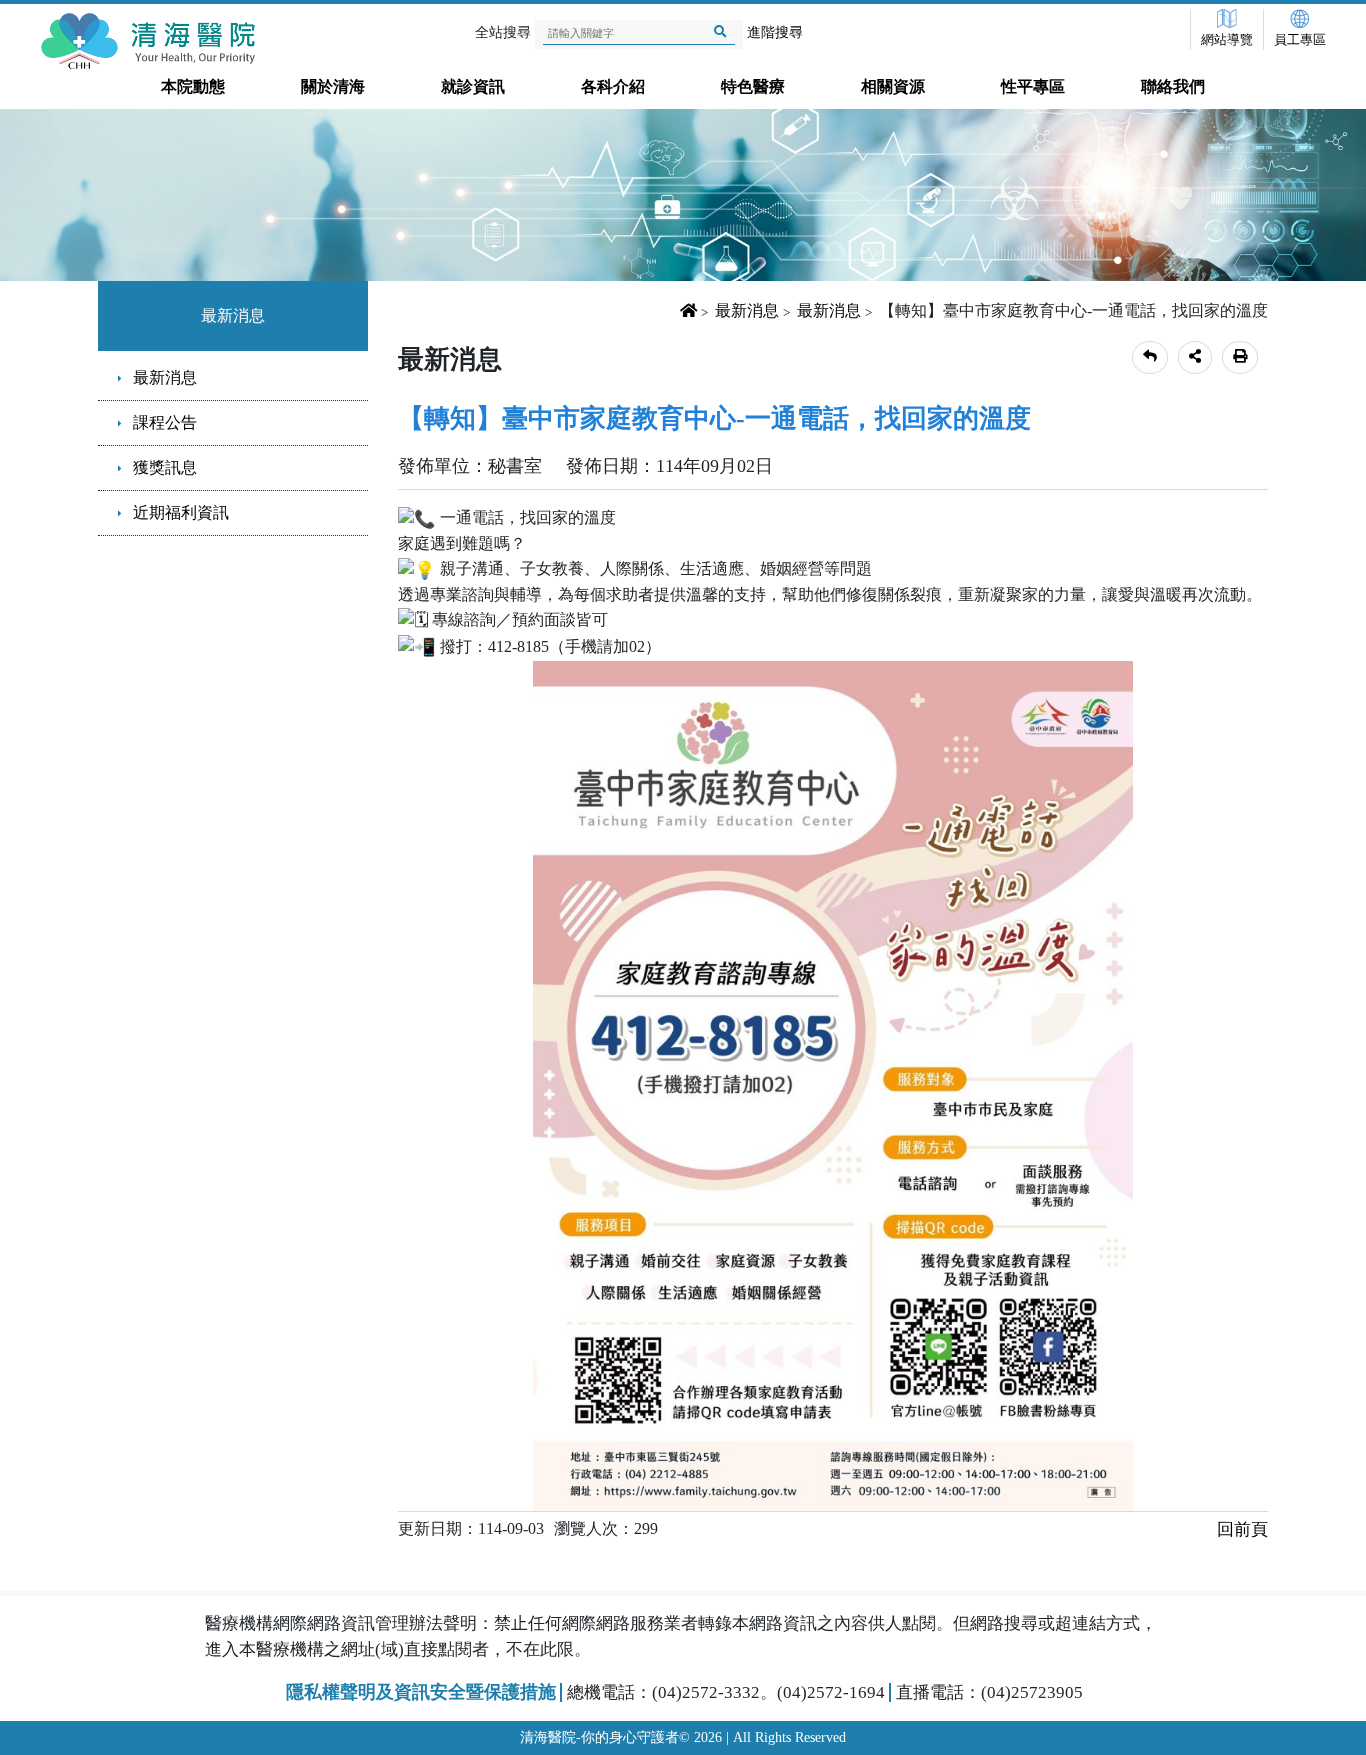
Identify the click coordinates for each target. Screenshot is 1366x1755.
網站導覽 (1227, 40)
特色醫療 (753, 86)
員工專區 (1300, 40)
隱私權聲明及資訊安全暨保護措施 (421, 1692)
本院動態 (193, 86)
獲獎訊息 (165, 467)
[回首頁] (151, 41)
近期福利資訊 (181, 512)
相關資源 (893, 86)
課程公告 (165, 422)
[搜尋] (720, 32)
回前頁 (1242, 1529)
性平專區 (1033, 86)
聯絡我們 (1173, 86)
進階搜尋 (775, 32)
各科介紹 (613, 86)
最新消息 (233, 315)
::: (85, 285)
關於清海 (333, 86)
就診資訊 (473, 86)
